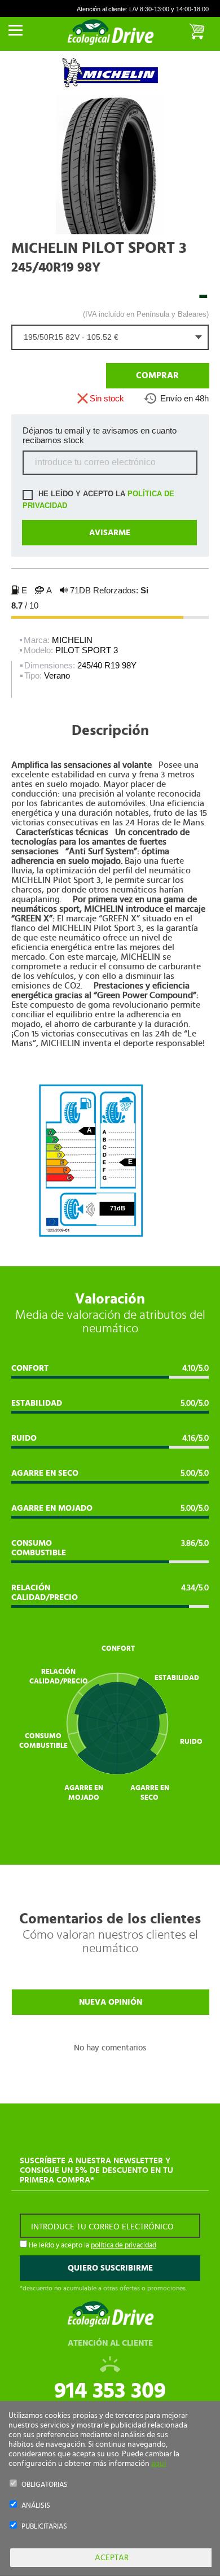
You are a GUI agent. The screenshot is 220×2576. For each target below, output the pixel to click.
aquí (159, 2464)
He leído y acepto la (98, 500)
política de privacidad (124, 2245)
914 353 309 (110, 2391)
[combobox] (110, 337)
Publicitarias (44, 2527)
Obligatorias (45, 2485)
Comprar (157, 375)
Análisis (36, 2506)
